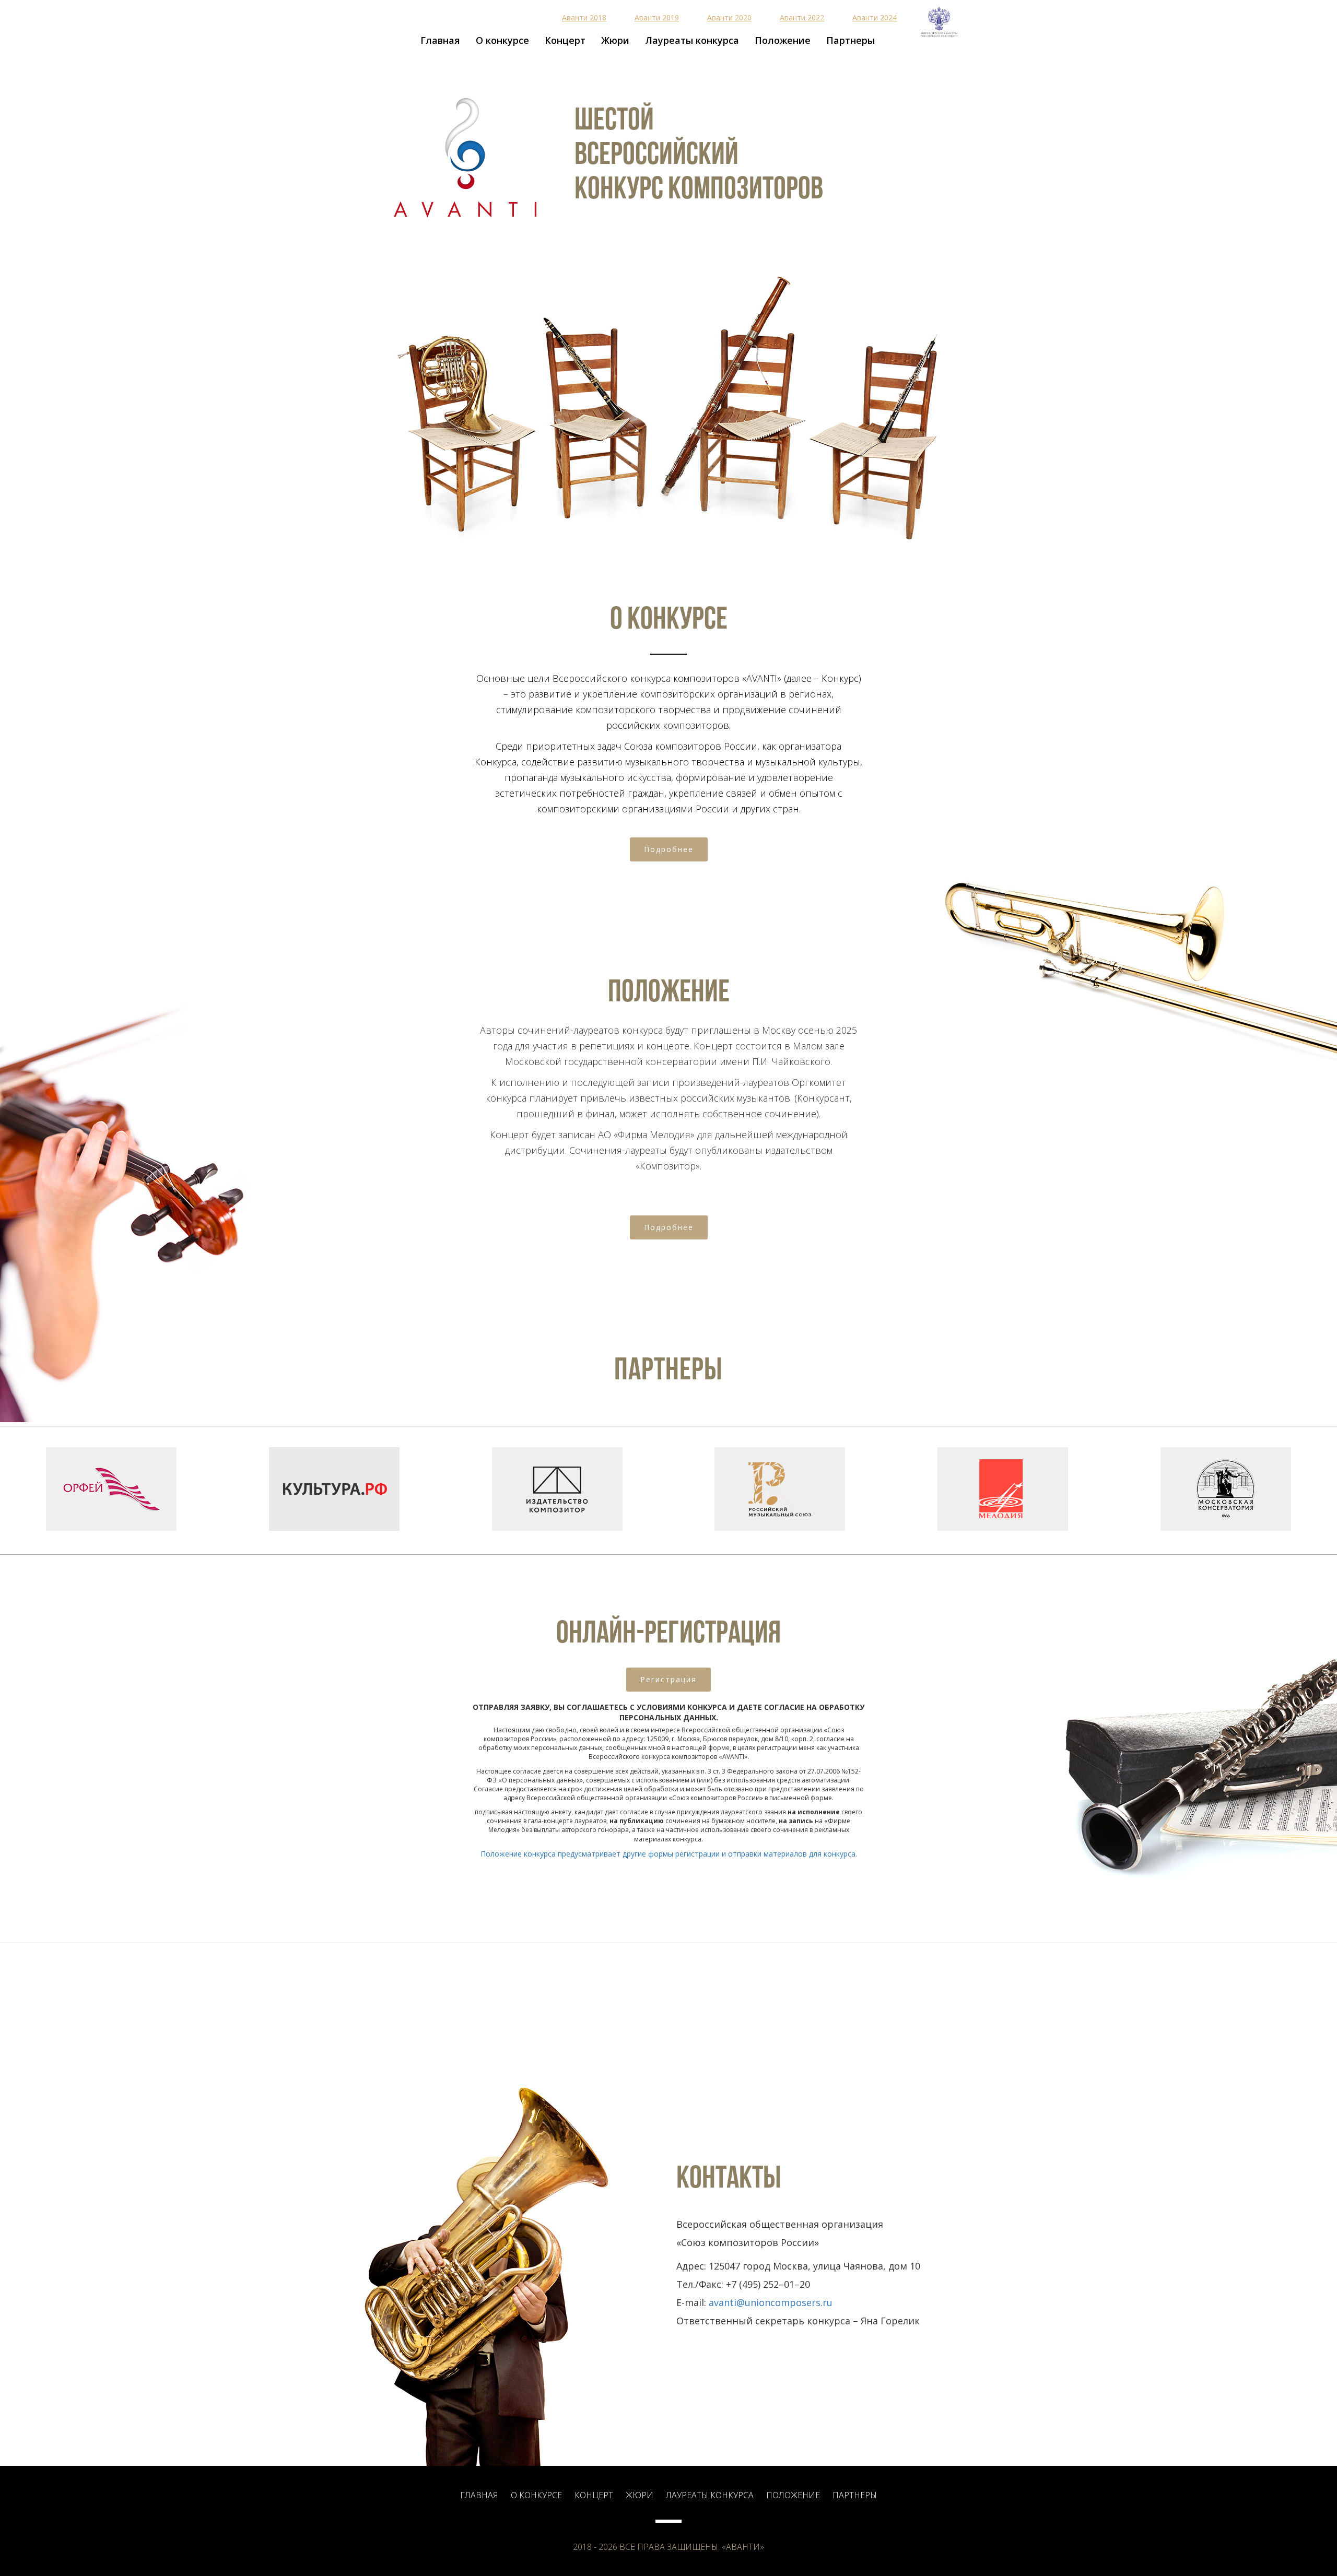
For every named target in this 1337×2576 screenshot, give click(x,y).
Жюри (615, 40)
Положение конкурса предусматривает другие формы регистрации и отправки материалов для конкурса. (669, 1854)
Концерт (565, 40)
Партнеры (851, 40)
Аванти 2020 (729, 17)
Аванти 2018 (584, 17)
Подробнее (669, 849)
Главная (440, 40)
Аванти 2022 (802, 17)
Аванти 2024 (875, 17)
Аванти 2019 (657, 17)
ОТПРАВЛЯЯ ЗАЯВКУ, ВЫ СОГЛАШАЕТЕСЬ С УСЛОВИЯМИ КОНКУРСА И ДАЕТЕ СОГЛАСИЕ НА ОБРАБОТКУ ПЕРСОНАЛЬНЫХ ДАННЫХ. (668, 1712)
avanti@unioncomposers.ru (771, 2302)
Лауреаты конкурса (692, 40)
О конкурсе (502, 40)
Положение (783, 40)
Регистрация (668, 1679)
